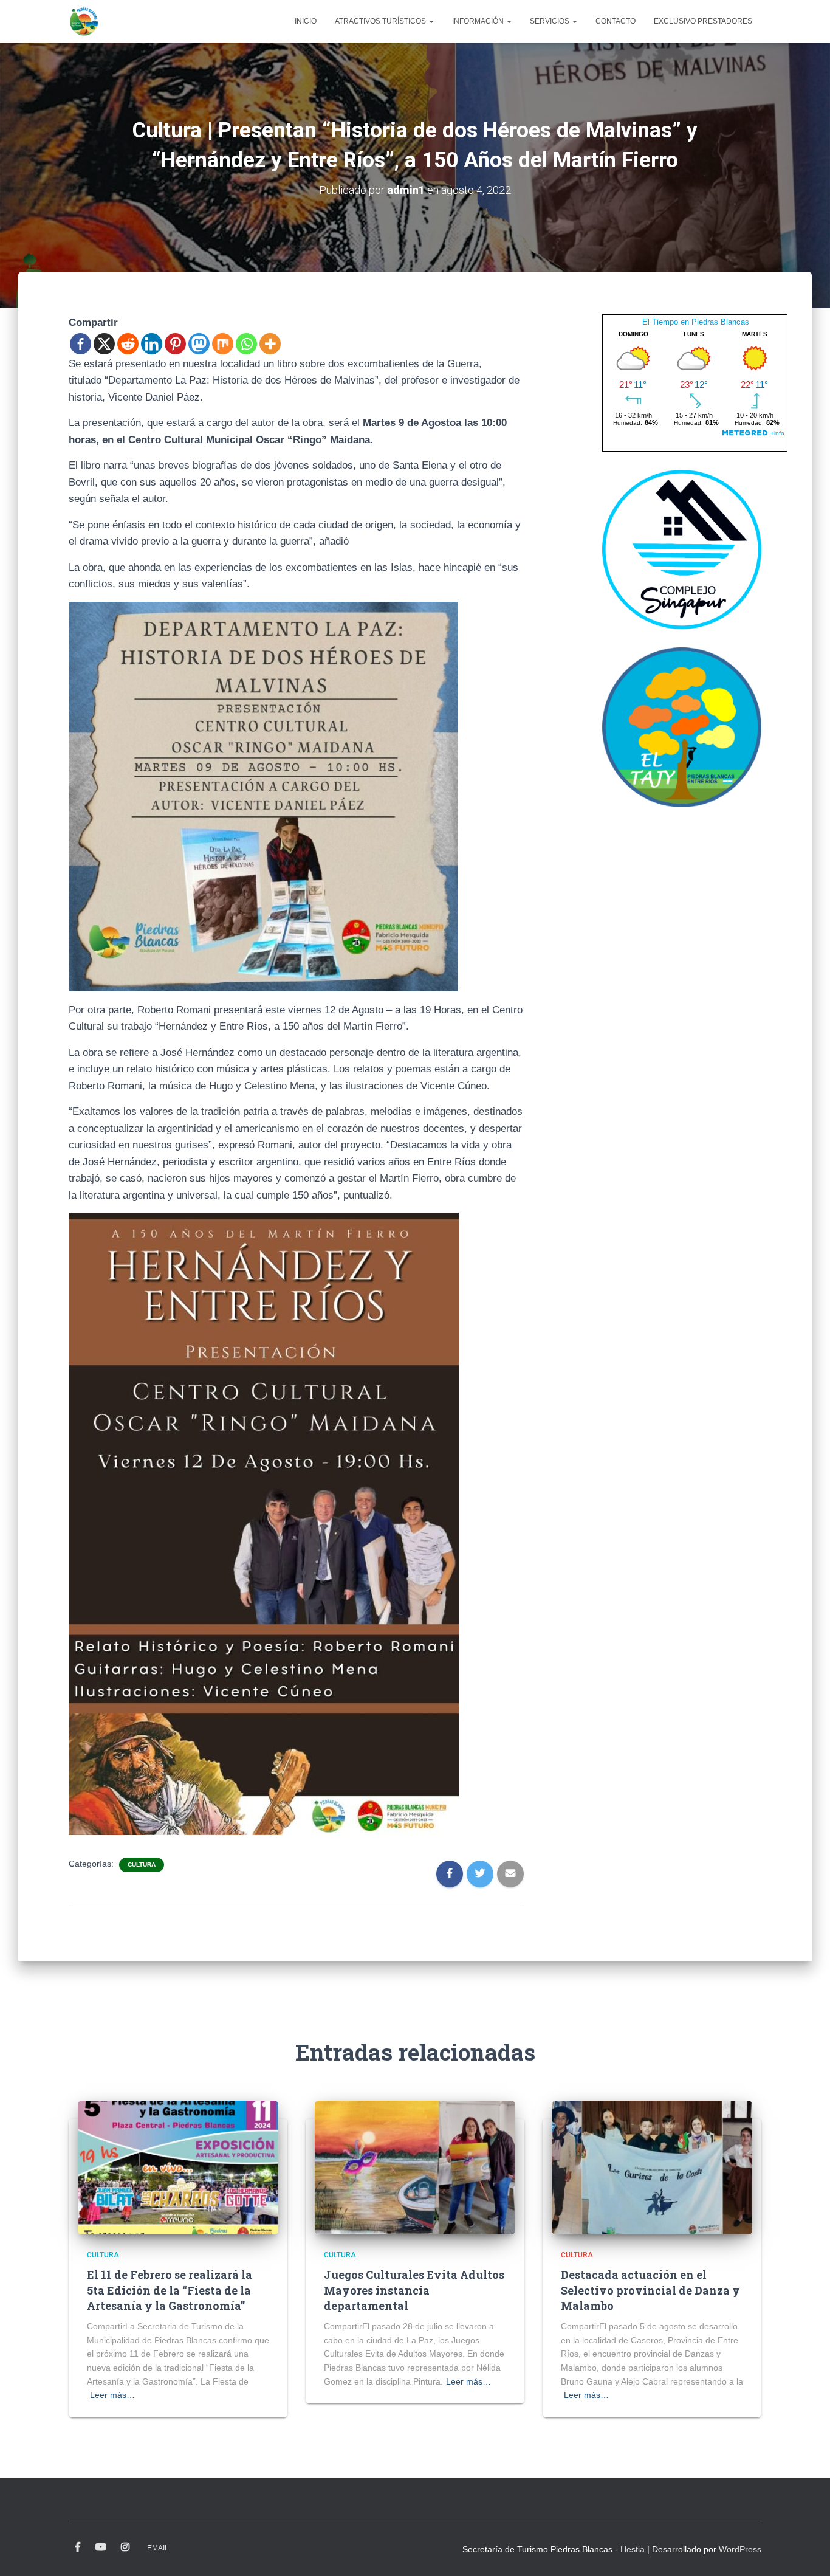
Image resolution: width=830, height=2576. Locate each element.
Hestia (633, 2549)
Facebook (78, 2547)
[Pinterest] (175, 344)
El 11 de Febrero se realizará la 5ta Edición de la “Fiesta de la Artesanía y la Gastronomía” (170, 2290)
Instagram (125, 2547)
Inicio (306, 21)
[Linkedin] (152, 344)
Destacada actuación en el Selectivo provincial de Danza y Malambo (650, 2290)
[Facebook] (81, 344)
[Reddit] (128, 344)
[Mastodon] (199, 344)
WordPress (740, 2549)
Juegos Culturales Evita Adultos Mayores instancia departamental (414, 2290)
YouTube (101, 2547)
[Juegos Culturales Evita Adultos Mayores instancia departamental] (415, 2167)
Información (479, 21)
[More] (270, 344)
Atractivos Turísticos (381, 21)
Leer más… (112, 2395)
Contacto (616, 21)
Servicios (550, 21)
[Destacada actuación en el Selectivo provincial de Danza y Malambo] (652, 2167)
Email (158, 2548)
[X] (104, 344)
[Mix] (223, 344)
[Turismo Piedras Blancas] (84, 21)
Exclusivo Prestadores (703, 21)
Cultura (142, 1865)
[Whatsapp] (246, 344)
